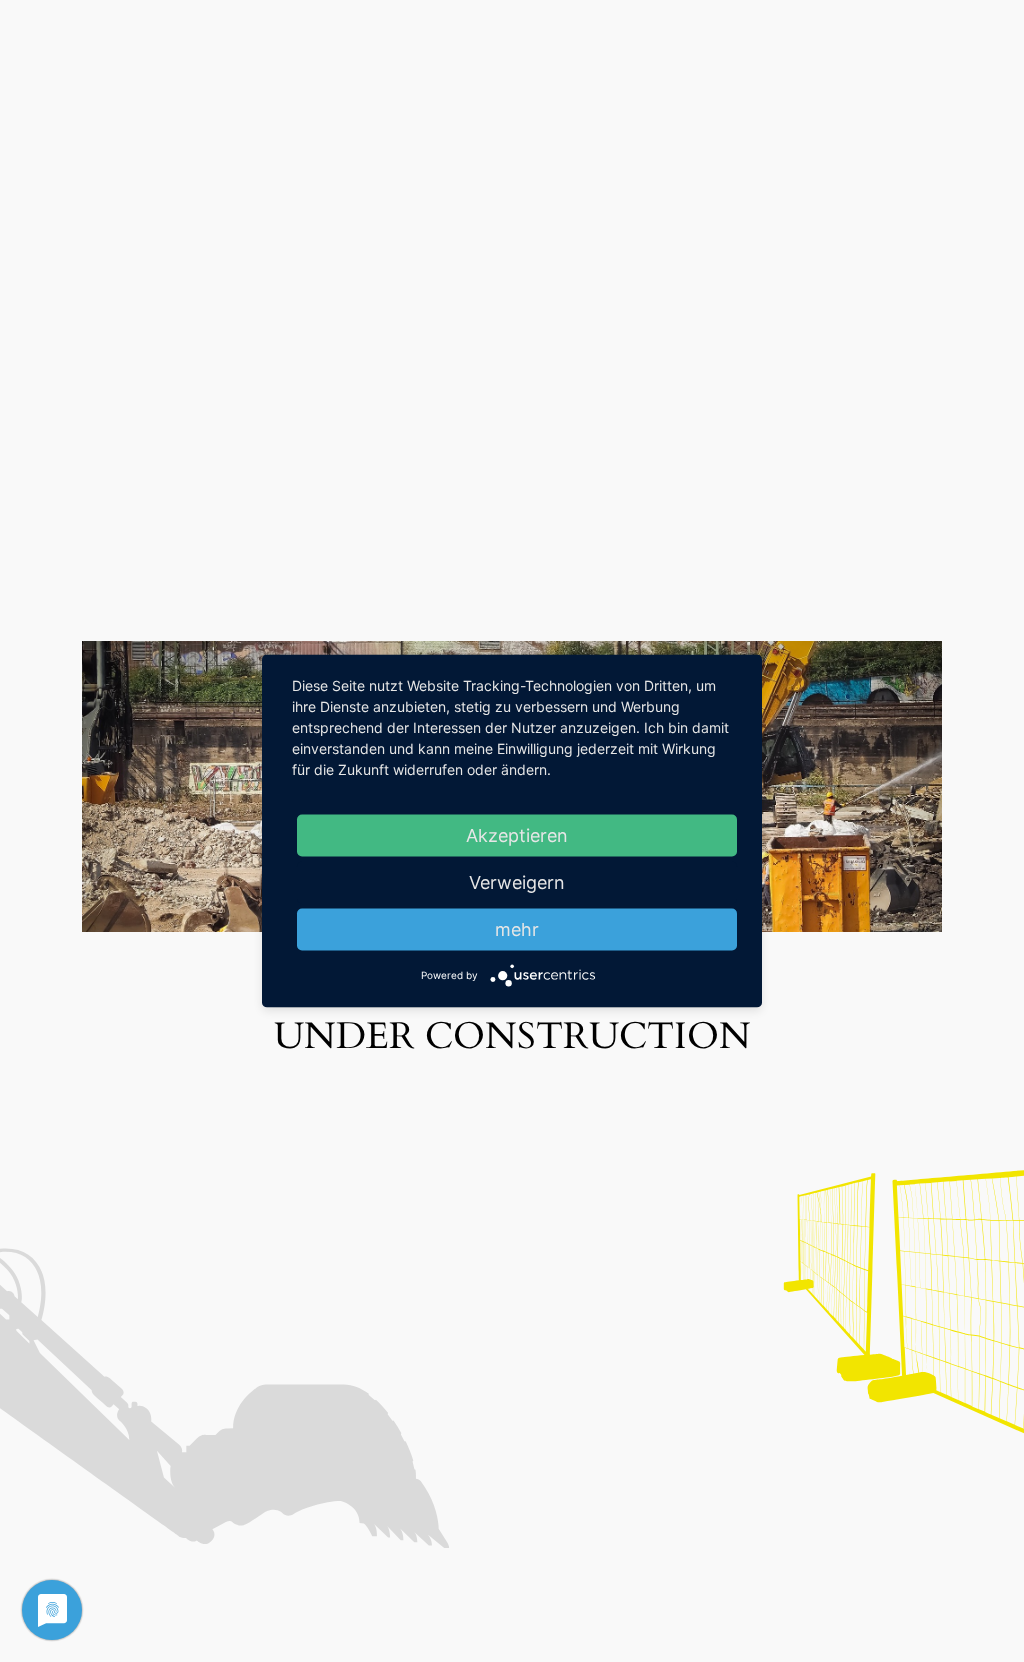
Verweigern (517, 882)
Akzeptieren (517, 835)
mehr (517, 929)
